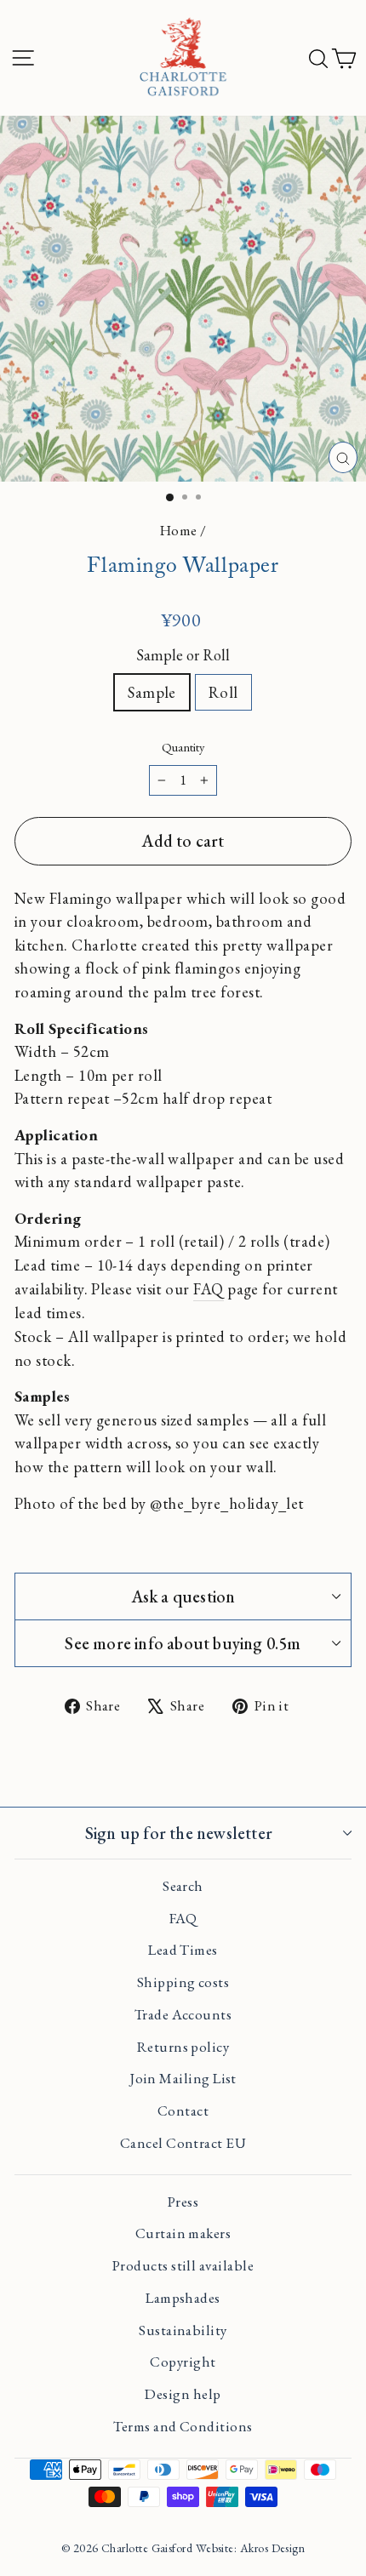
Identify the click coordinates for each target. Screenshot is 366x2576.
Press (183, 2202)
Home (179, 530)
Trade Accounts (183, 2014)
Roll (223, 692)
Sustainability (183, 2330)
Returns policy (183, 2047)
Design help (183, 2394)
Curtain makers (183, 2233)
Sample (152, 692)
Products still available (183, 2265)
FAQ (208, 1288)
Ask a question (183, 1596)
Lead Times (183, 1950)
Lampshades (183, 2298)
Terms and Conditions (183, 2426)
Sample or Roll (183, 655)
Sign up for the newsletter (179, 1833)
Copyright (183, 2362)
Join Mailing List (183, 2078)
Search (183, 1886)
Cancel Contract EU (183, 2143)
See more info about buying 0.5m (183, 1643)
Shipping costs (183, 1982)
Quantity (183, 747)
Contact (183, 2110)
